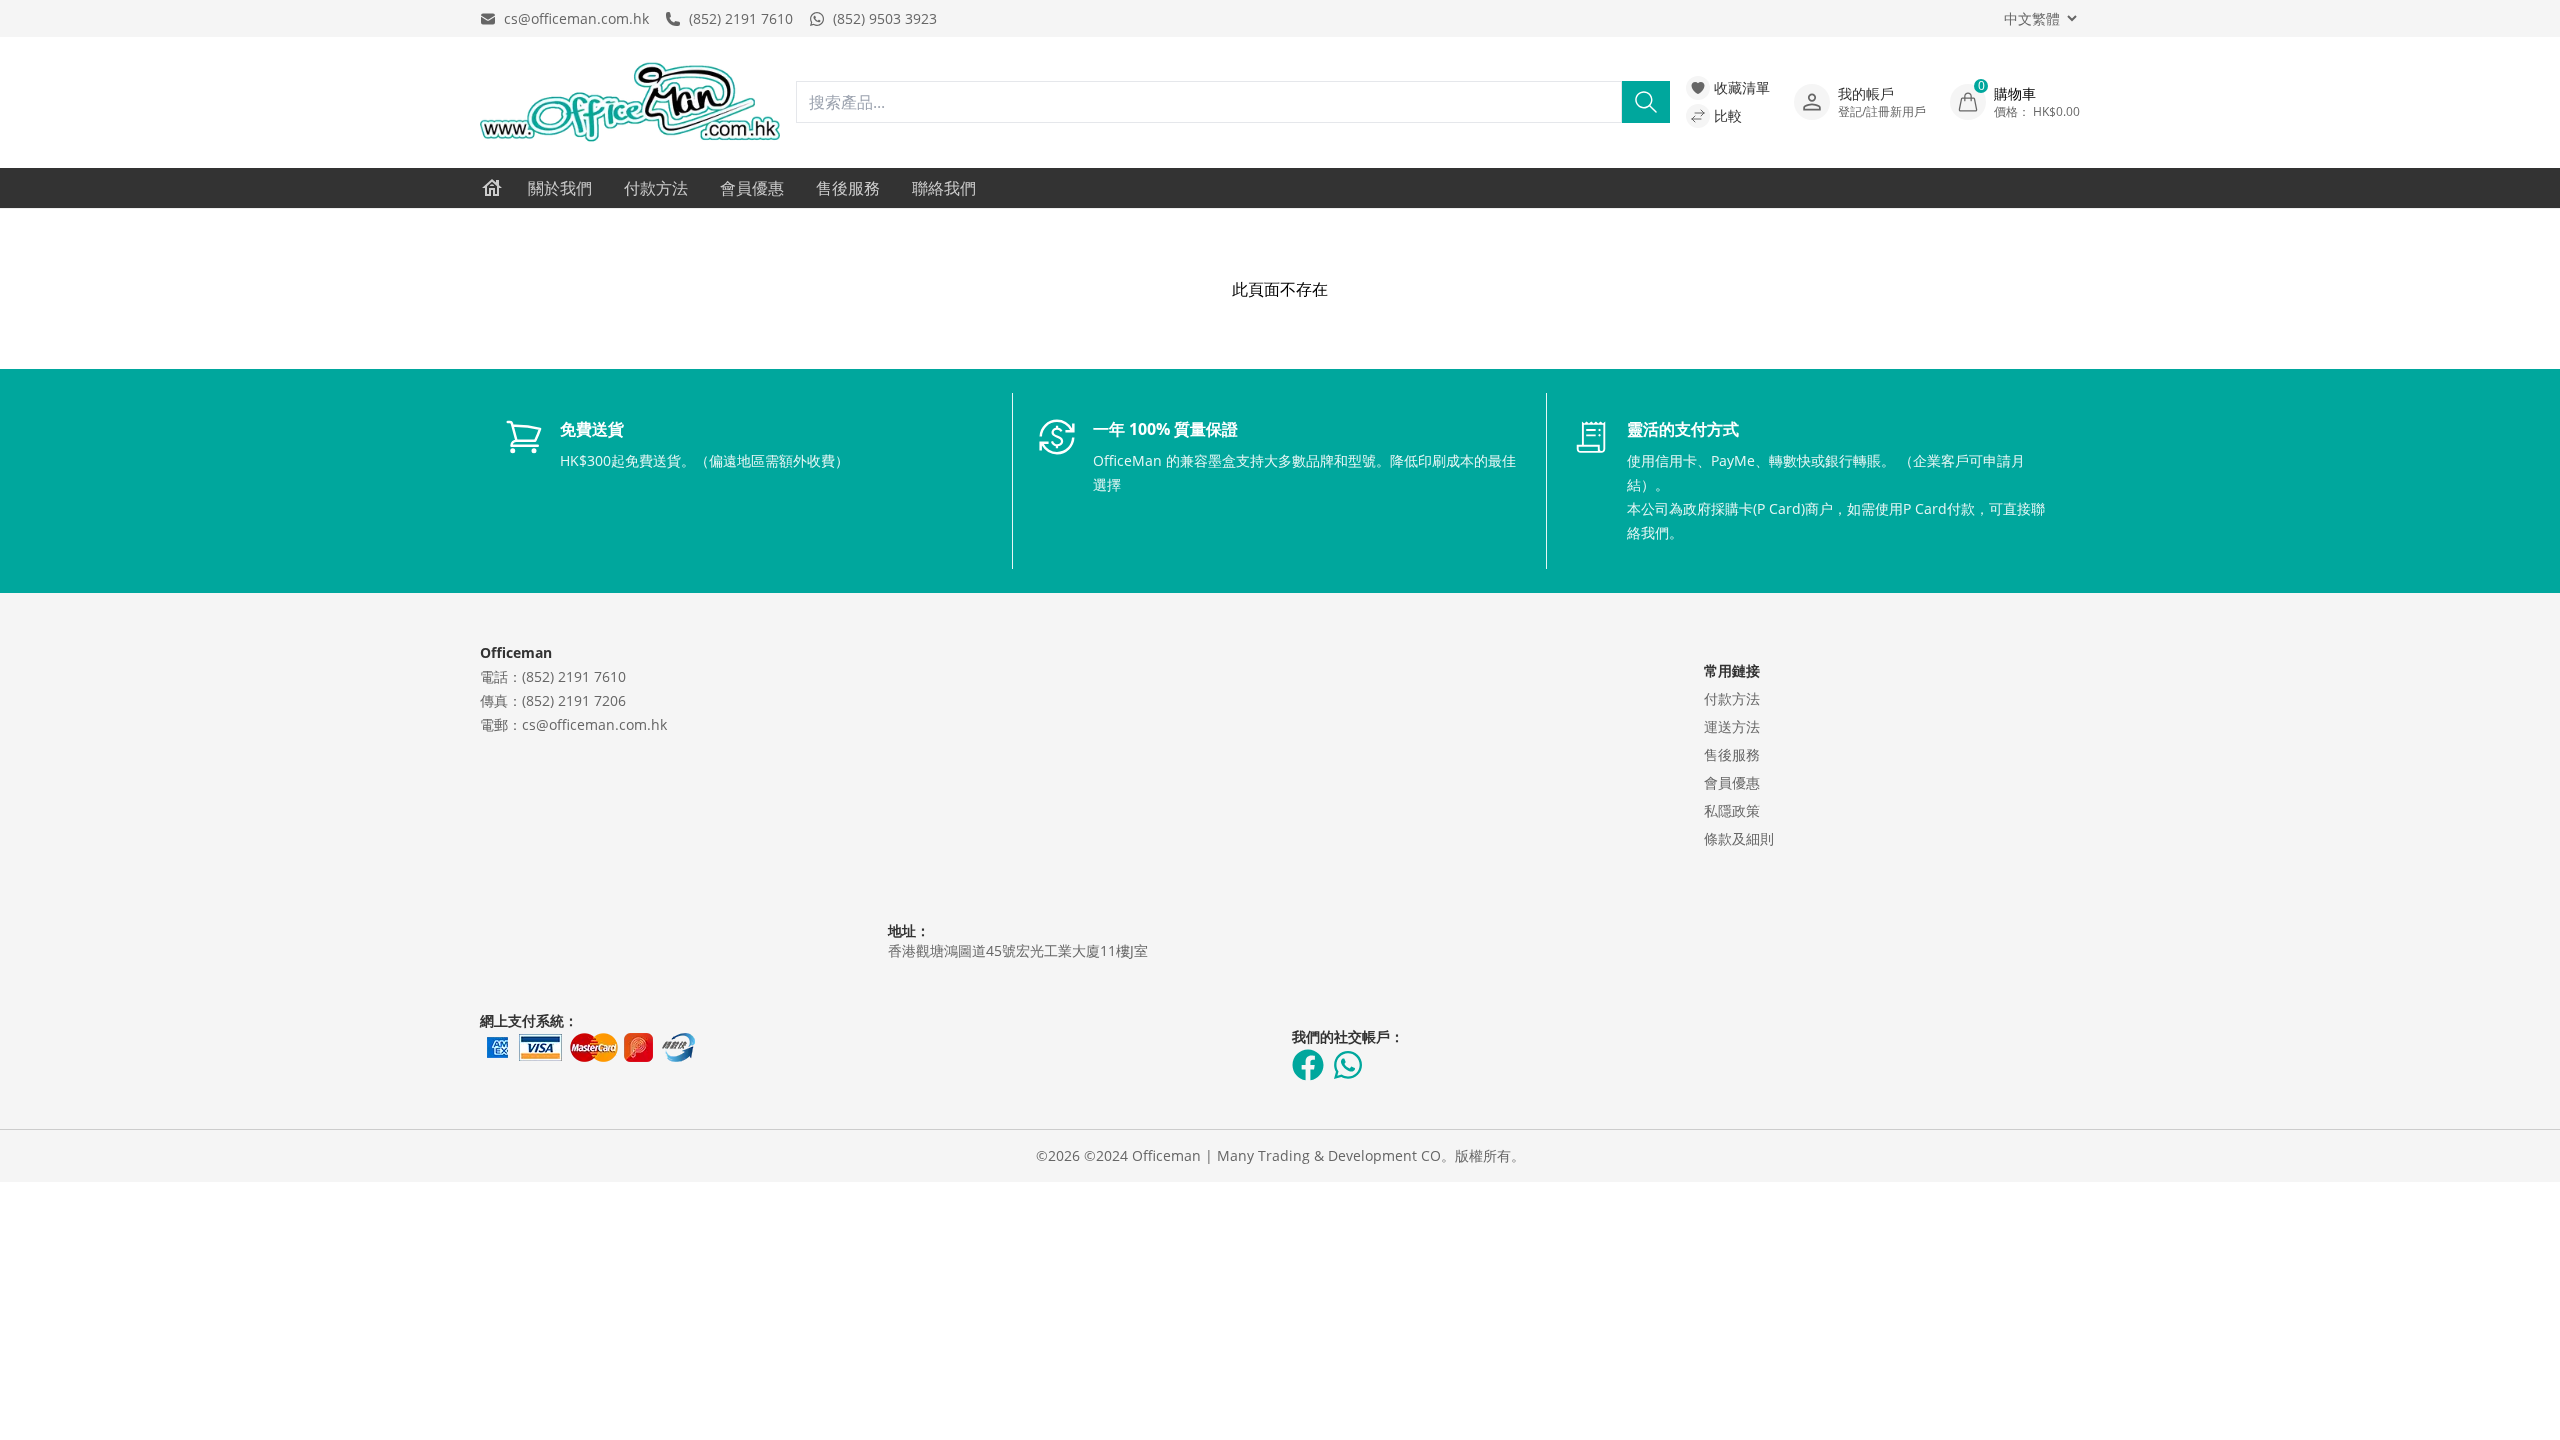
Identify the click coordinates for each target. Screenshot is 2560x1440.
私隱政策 (1732, 810)
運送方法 (1732, 726)
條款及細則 (1739, 838)
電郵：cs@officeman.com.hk (573, 724)
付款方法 (656, 188)
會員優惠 (752, 188)
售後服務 (848, 188)
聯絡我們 (944, 188)
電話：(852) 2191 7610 (553, 676)
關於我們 (560, 188)
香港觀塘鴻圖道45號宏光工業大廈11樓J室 (1018, 950)
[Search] (1646, 102)
